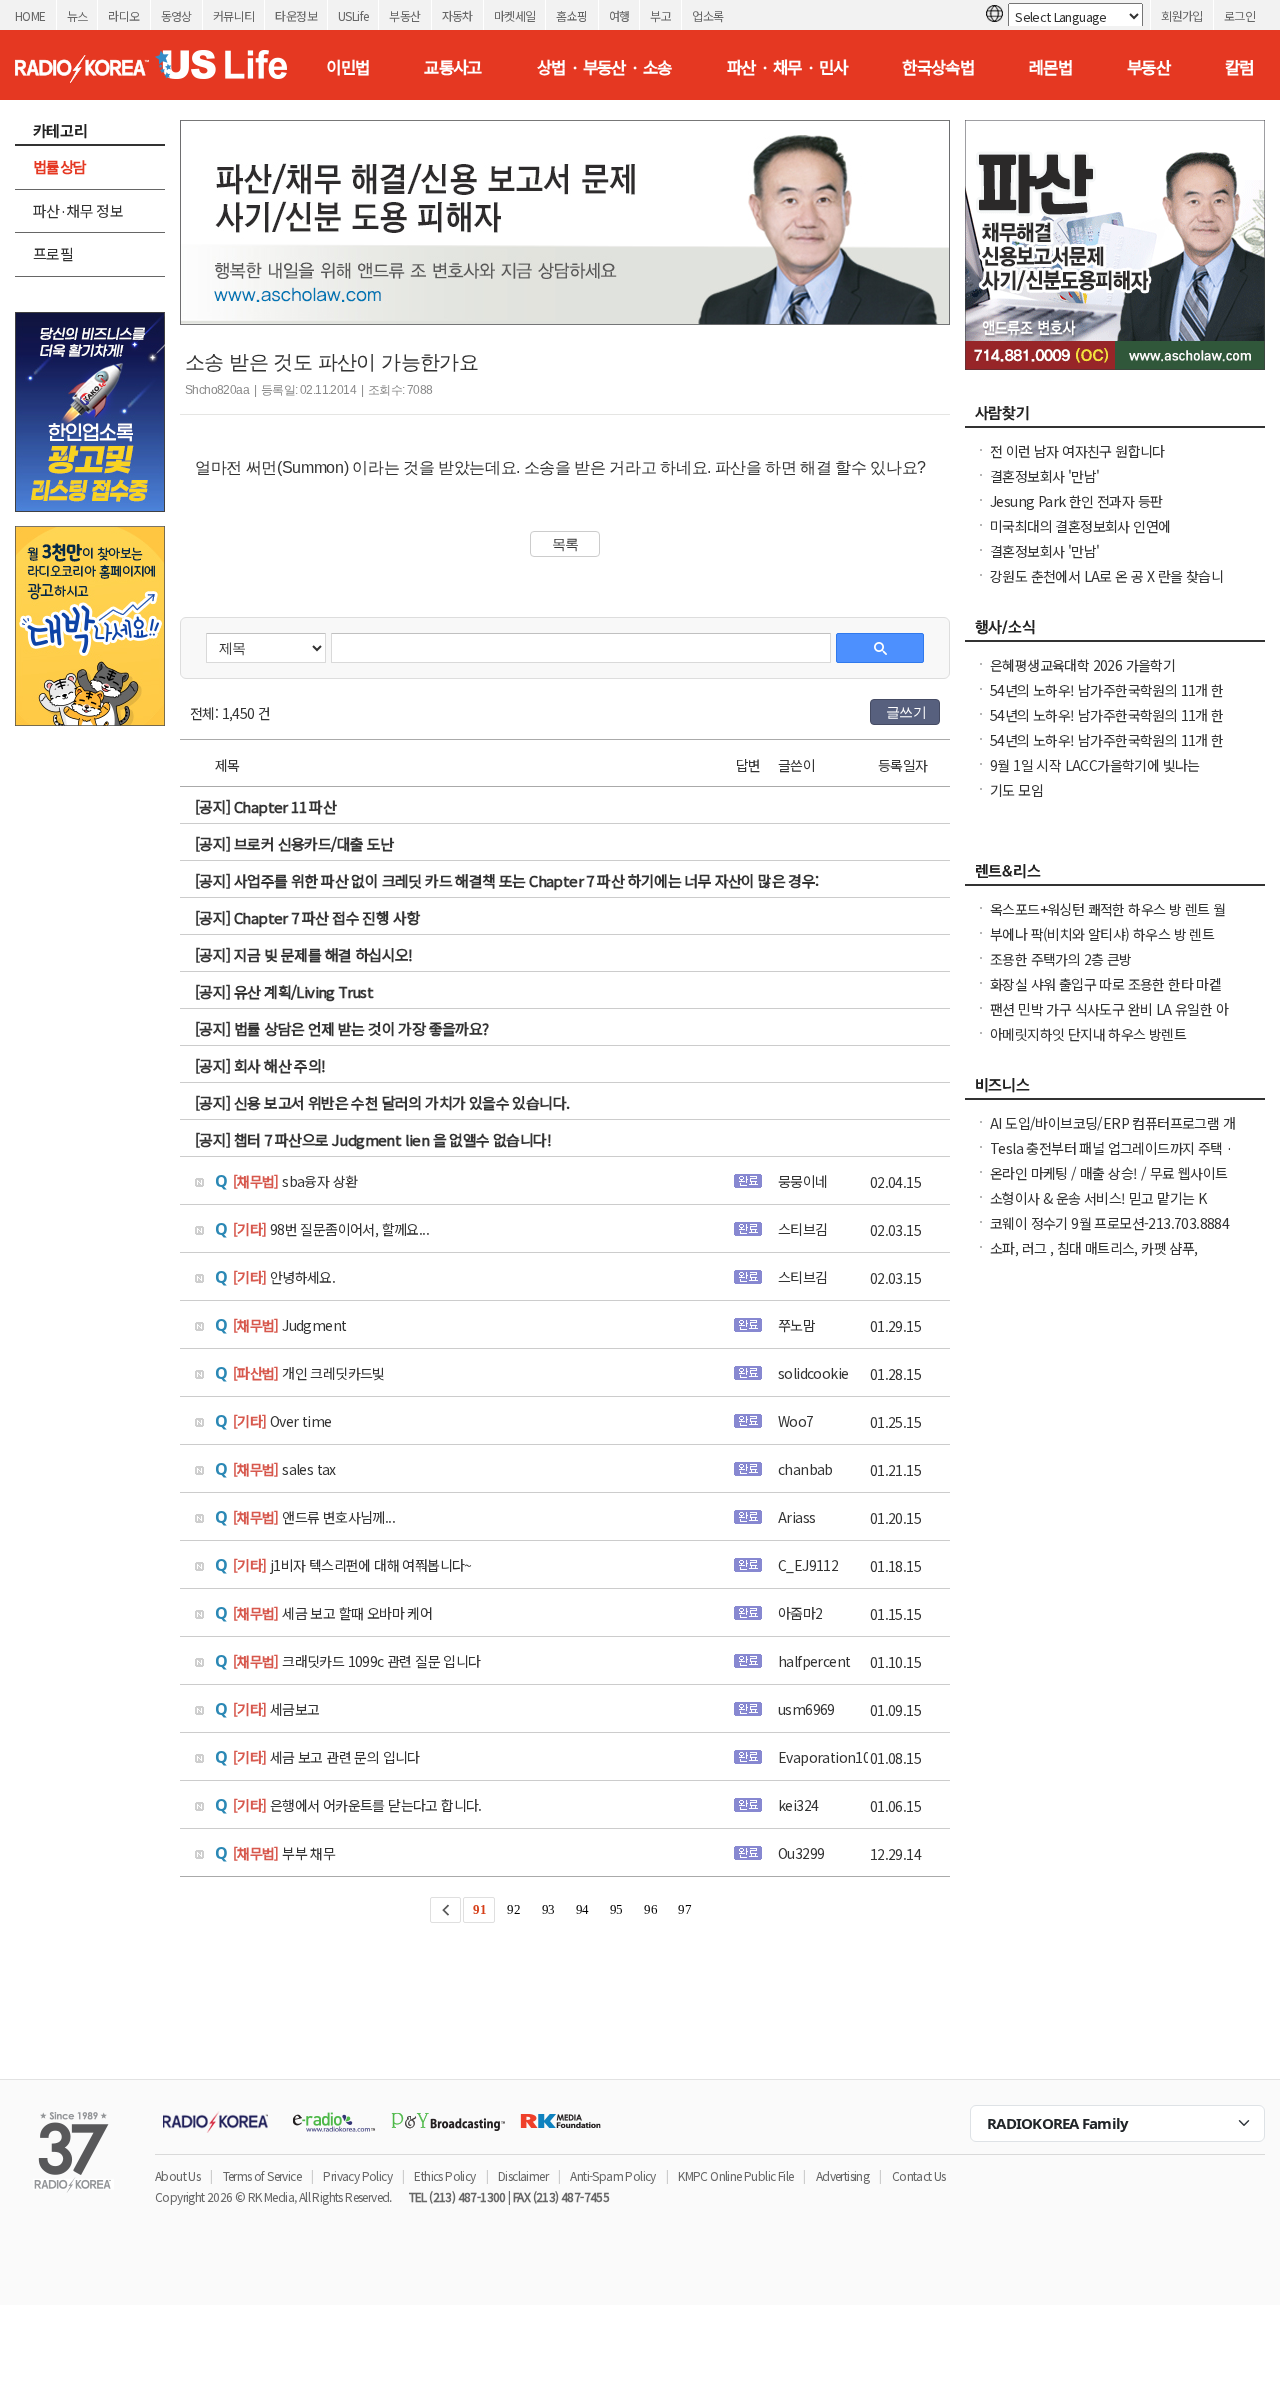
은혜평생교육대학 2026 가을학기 (1082, 665)
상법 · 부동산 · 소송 (604, 67)
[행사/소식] (1115, 632)
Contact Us (919, 2175)
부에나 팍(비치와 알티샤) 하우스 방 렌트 (1102, 934)
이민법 (347, 67)
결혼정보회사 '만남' (1044, 476)
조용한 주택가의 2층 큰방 (1061, 959)
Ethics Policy (444, 2175)
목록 (565, 544)
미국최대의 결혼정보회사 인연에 (1080, 526)
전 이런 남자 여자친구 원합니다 (1077, 451)
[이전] (445, 1910)
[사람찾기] (1115, 418)
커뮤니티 (234, 15)
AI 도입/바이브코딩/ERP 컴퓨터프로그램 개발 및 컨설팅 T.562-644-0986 (1112, 1133)
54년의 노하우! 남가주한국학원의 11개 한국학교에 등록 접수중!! (1107, 700)
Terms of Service (262, 2175)
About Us (177, 2175)
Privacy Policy (357, 2175)
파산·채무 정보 (78, 210)
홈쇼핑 (571, 15)
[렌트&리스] (1115, 876)
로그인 (1239, 15)
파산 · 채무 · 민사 (787, 67)
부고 (660, 15)
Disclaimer (523, 2175)
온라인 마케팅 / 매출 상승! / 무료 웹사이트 (1108, 1173)
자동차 (457, 15)
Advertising (842, 2175)
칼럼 (1239, 67)
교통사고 (453, 67)
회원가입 (1182, 15)
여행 (619, 15)
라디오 (123, 15)
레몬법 (1050, 67)
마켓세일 (515, 15)
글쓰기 (906, 712)
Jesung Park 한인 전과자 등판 (1076, 501)
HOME (30, 15)
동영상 (176, 15)
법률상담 (60, 166)
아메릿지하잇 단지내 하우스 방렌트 (1088, 1034)
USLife (353, 15)
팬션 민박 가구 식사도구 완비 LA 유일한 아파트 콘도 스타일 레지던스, (1109, 1019)
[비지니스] (1115, 1090)
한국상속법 (938, 67)
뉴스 (77, 15)
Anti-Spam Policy (612, 2175)
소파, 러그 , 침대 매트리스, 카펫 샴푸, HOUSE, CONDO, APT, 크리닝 (1094, 1258)
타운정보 (296, 15)
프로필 (53, 253)
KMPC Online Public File (735, 2175)
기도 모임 (1016, 790)
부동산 (404, 15)
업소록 (707, 15)
